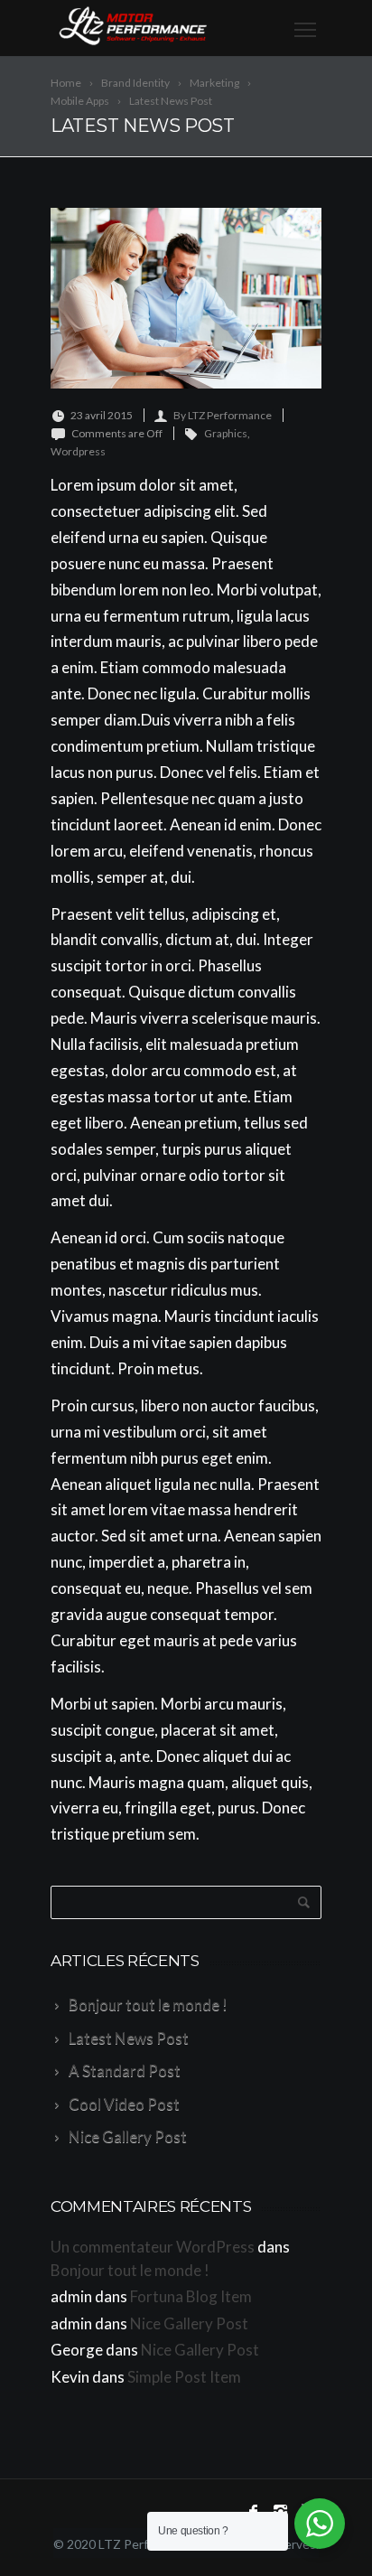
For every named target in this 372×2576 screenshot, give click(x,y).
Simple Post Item (184, 2377)
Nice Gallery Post (189, 2323)
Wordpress (78, 451)
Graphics (226, 433)
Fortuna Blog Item (191, 2296)
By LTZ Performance (223, 415)
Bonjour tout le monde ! (130, 2270)
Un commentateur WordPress (153, 2247)
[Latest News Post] (186, 298)
